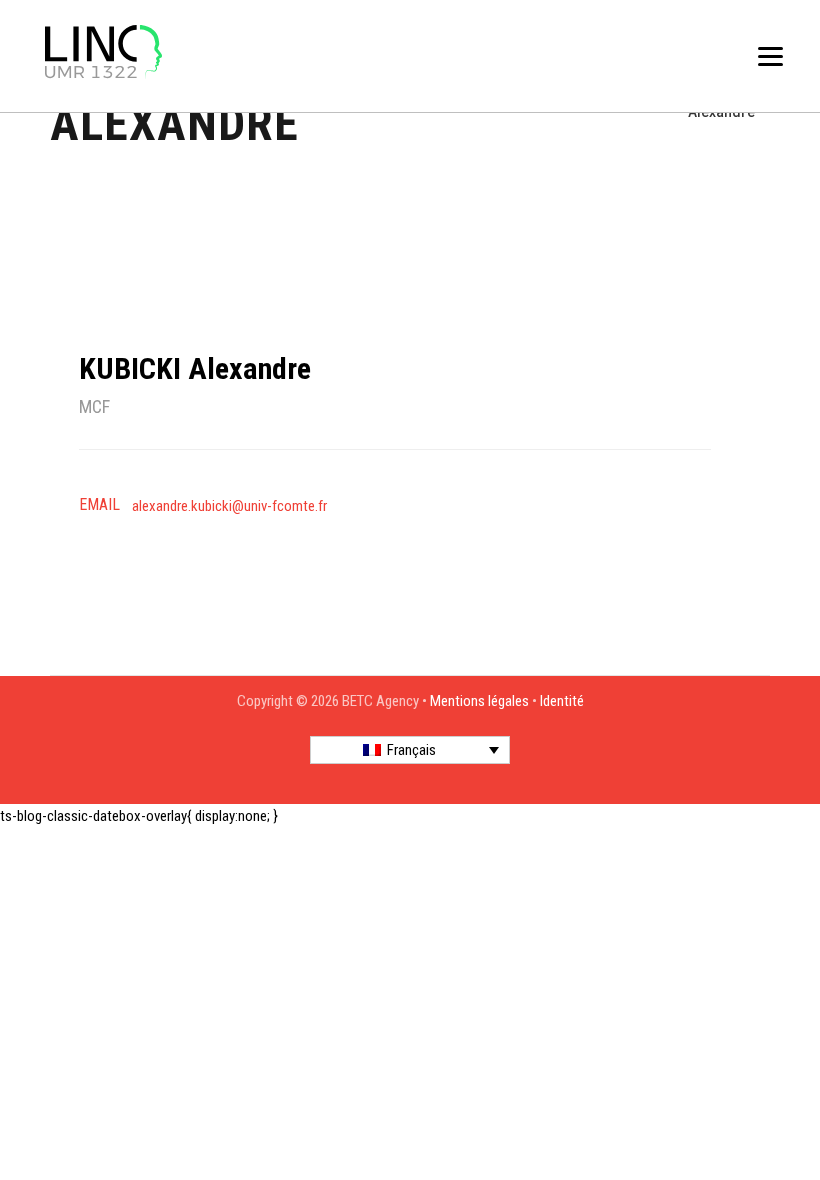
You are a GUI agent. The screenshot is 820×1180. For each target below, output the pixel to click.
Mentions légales (479, 701)
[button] (410, 750)
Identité (562, 701)
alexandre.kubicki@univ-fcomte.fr (229, 506)
